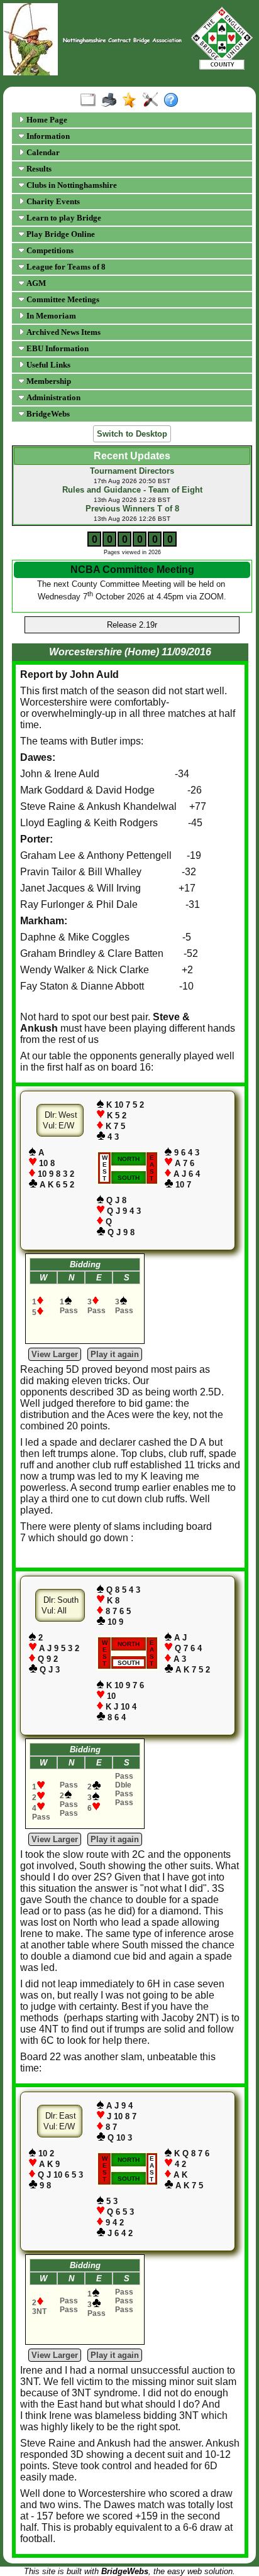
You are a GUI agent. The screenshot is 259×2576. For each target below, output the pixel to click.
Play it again (115, 1354)
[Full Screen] (91, 101)
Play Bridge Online (60, 234)
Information (47, 136)
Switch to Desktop (132, 434)
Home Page (46, 120)
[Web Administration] (153, 101)
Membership (48, 381)
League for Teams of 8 (65, 267)
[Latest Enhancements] (132, 101)
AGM (35, 283)
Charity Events (52, 201)
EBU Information (57, 348)
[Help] (174, 101)
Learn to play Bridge (63, 218)
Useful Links (47, 365)
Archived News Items (63, 332)
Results (38, 169)
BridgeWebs (47, 414)
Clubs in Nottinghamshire (71, 185)
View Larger (55, 1354)
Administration (52, 397)
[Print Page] (112, 101)
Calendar (42, 152)
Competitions (49, 250)
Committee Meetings (62, 299)
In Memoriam (50, 316)
